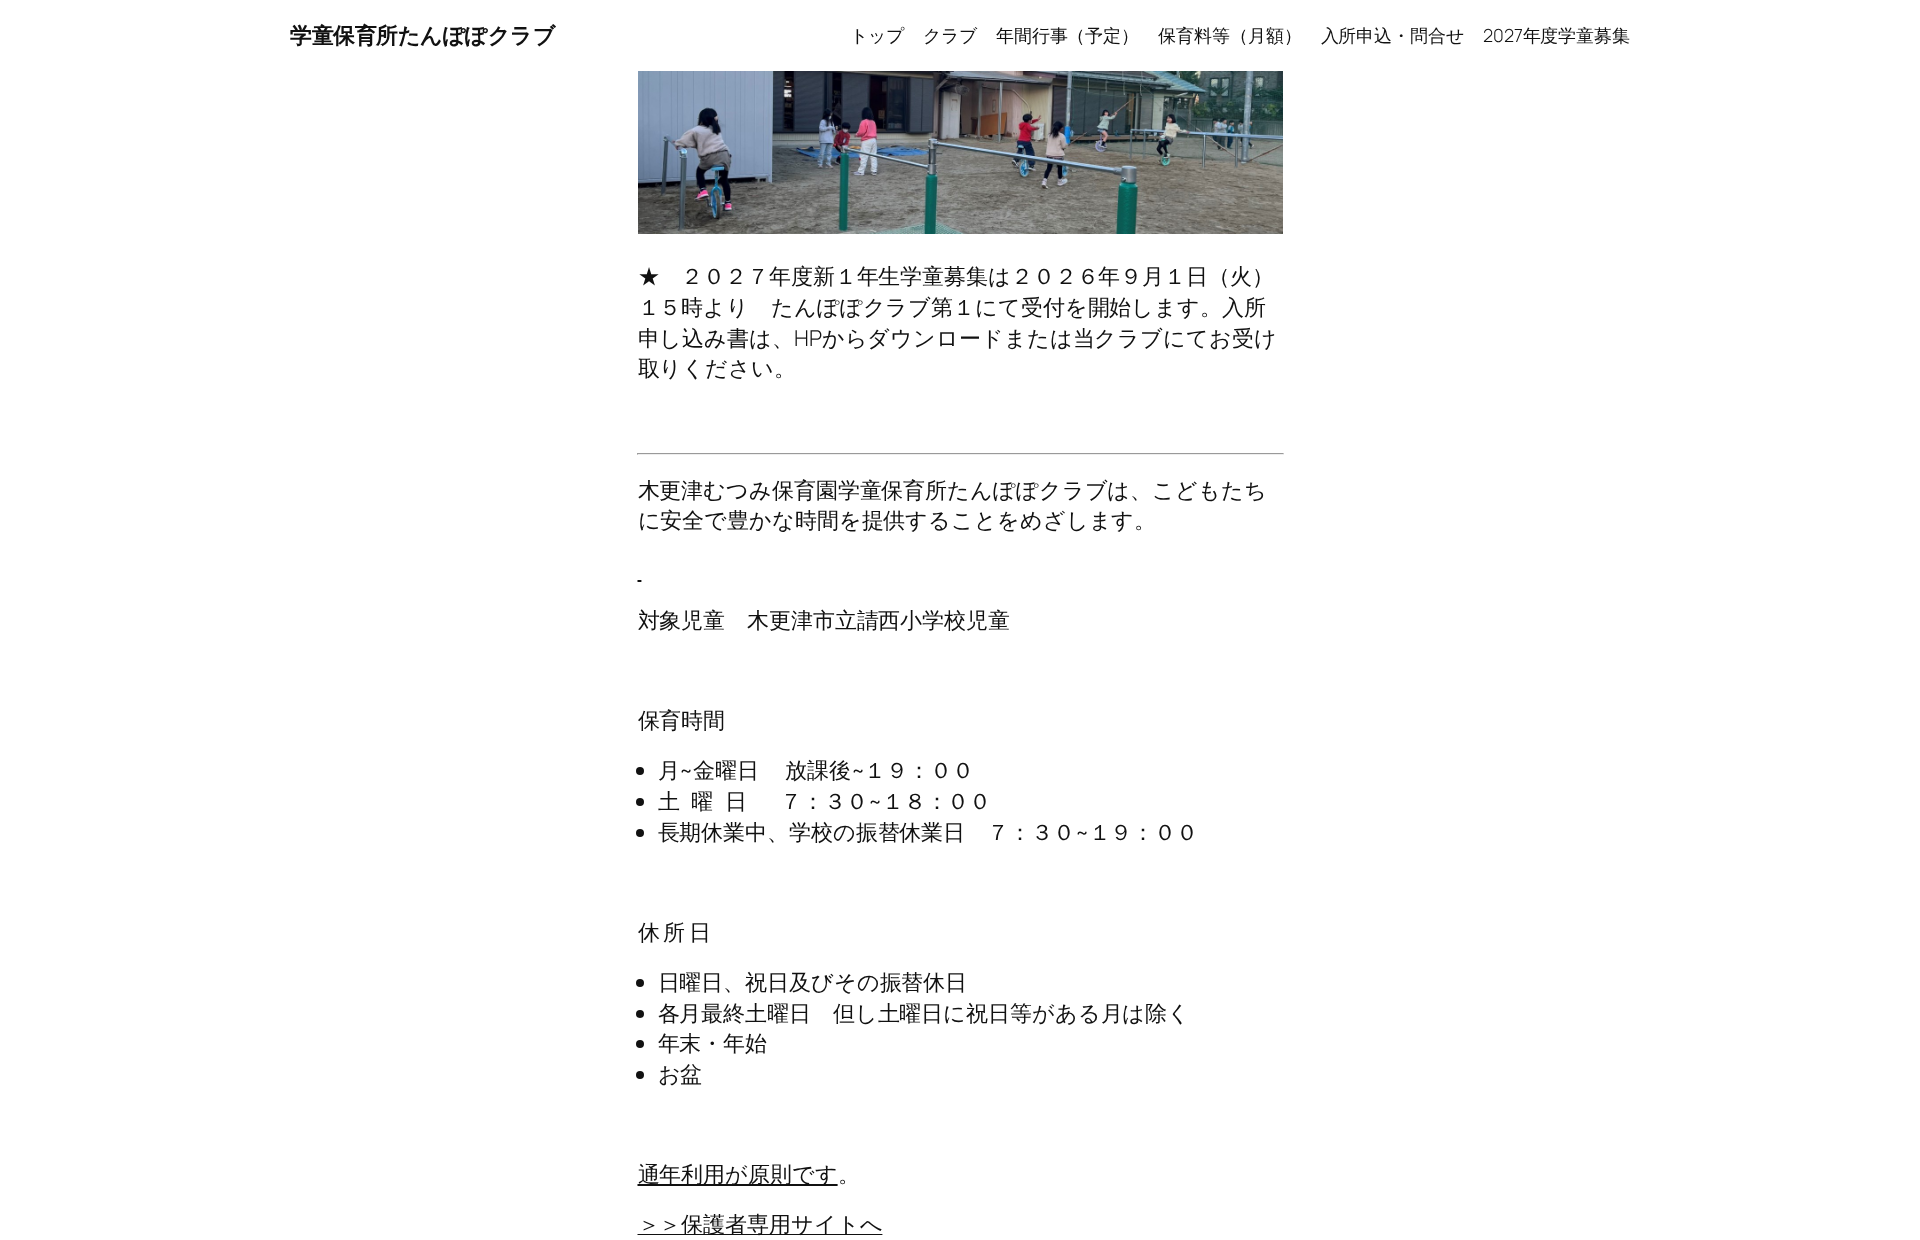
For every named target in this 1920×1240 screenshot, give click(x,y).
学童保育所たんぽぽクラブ (422, 35)
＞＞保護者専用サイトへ (760, 1224)
